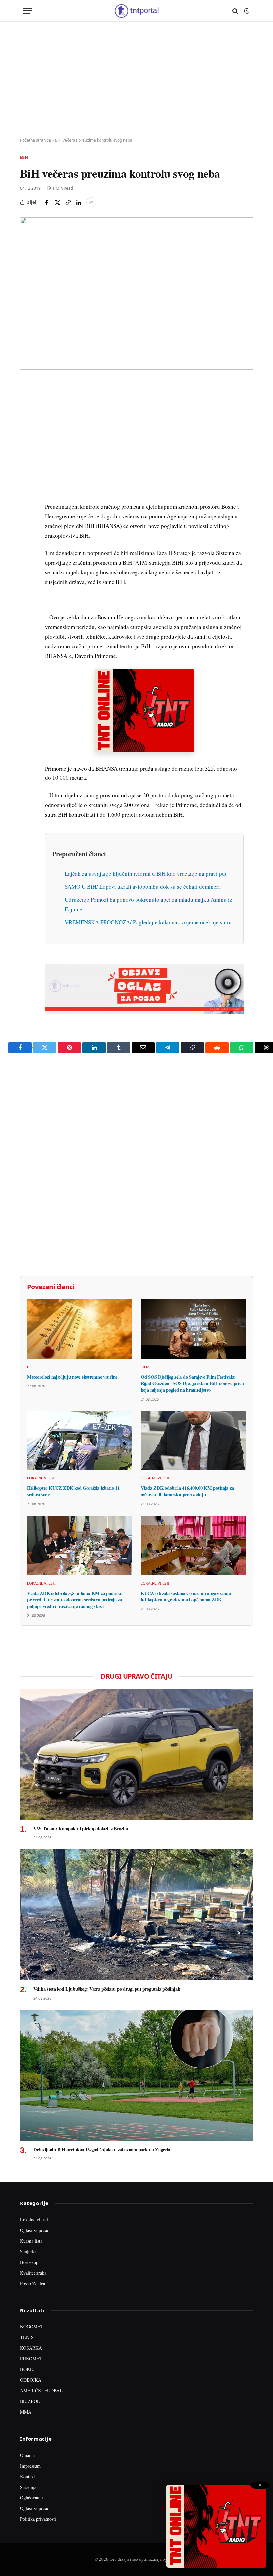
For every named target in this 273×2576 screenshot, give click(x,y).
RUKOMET (31, 2359)
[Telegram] (26, 509)
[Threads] (26, 540)
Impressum (30, 2466)
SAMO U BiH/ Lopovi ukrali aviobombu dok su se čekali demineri (142, 886)
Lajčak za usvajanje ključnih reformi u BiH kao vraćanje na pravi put (146, 873)
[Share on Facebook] (47, 202)
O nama (27, 2455)
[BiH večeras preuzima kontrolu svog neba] (136, 293)
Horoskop (29, 2262)
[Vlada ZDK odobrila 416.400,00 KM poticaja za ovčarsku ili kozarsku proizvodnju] (193, 1441)
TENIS (27, 2337)
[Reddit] (26, 494)
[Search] (235, 11)
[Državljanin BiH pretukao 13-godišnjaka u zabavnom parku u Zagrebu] (136, 2076)
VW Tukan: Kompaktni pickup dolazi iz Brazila (80, 1829)
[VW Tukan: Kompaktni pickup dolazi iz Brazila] (136, 1755)
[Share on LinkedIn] (79, 202)
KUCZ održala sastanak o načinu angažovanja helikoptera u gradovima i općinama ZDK (186, 1596)
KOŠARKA (31, 2348)
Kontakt (27, 2476)
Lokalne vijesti (41, 1478)
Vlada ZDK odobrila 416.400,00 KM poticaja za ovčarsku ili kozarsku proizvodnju (187, 1491)
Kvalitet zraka (33, 2273)
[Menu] (28, 11)
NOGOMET (32, 2327)
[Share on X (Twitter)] (57, 202)
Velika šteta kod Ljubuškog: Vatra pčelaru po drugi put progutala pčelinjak (107, 1989)
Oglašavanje (31, 2498)
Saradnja (28, 2487)
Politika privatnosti (38, 2519)
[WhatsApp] (26, 524)
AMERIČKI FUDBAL (41, 2391)
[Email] (26, 448)
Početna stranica (35, 140)
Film (145, 1367)
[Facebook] (26, 402)
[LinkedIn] (26, 478)
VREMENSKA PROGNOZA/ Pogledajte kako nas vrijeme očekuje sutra (148, 922)
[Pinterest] (26, 432)
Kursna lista (31, 2241)
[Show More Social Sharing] (91, 202)
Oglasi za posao (35, 2230)
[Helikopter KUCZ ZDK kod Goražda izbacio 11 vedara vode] (80, 1441)
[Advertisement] (136, 80)
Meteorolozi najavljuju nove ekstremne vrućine (72, 1377)
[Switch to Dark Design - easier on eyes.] (246, 11)
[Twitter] (26, 417)
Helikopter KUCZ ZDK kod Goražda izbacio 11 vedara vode (73, 1491)
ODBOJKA (31, 2380)
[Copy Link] (68, 202)
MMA (26, 2412)
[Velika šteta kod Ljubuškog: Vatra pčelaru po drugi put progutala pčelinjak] (136, 1915)
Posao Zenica (32, 2283)
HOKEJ (27, 2369)
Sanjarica (29, 2251)
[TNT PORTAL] (136, 11)
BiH (24, 157)
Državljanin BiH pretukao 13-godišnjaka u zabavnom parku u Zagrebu (103, 2150)
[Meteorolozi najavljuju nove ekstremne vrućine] (80, 1329)
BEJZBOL (30, 2401)
